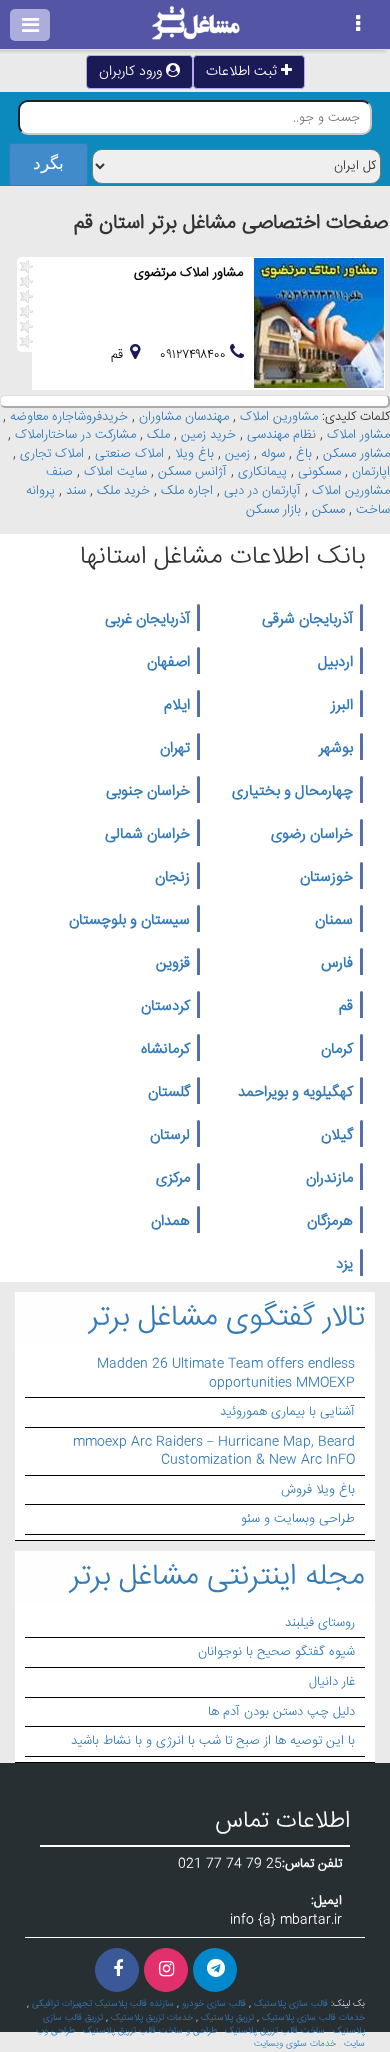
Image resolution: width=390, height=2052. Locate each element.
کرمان (337, 1050)
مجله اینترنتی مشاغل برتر (217, 1577)
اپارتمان (371, 472)
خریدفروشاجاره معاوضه (69, 417)
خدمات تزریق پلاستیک (152, 2018)
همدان (170, 1222)
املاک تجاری (52, 454)
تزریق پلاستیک (227, 2018)
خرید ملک (123, 491)
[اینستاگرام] (166, 1970)
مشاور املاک (358, 435)
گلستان (169, 1093)
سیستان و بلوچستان (129, 921)
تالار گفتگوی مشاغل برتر (227, 1318)
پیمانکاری (262, 472)
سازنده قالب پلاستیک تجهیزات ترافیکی (103, 2004)
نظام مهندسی (281, 435)
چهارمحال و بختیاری (292, 792)
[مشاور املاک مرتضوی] (319, 323)
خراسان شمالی (147, 835)
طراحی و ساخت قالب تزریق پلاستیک (150, 2031)
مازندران (329, 1179)
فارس (337, 964)
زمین (237, 454)
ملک (158, 435)
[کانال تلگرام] (215, 1970)
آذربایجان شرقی (307, 620)
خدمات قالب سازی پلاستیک (313, 2018)
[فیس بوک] (117, 1970)
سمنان (334, 921)
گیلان (337, 1136)
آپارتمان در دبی (262, 491)
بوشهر (336, 749)
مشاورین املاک (279, 417)
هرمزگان (330, 1222)
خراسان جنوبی (148, 792)
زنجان (172, 878)
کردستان (165, 1007)
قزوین (173, 964)
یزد (344, 1265)
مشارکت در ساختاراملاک (75, 435)
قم (346, 1007)
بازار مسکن (273, 510)
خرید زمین (208, 435)
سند (76, 491)
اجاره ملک (187, 491)
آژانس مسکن (192, 472)
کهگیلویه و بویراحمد (295, 1093)
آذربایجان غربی (147, 620)
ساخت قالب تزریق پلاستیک (275, 2031)
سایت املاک (115, 472)
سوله (273, 454)
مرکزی (173, 1179)
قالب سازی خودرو (214, 2004)
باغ (304, 454)
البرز (342, 706)
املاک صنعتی (129, 454)
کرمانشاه (165, 1050)
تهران (175, 749)
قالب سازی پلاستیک (291, 2004)
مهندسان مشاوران (184, 417)
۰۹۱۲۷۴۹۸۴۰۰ (195, 355)
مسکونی (319, 472)
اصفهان (168, 663)
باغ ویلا (194, 454)
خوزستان (326, 878)
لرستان (170, 1136)
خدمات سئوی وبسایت (295, 2044)
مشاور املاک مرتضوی (188, 273)
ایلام (177, 706)
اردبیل (335, 663)
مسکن (328, 510)
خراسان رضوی (312, 835)
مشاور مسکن (356, 454)
